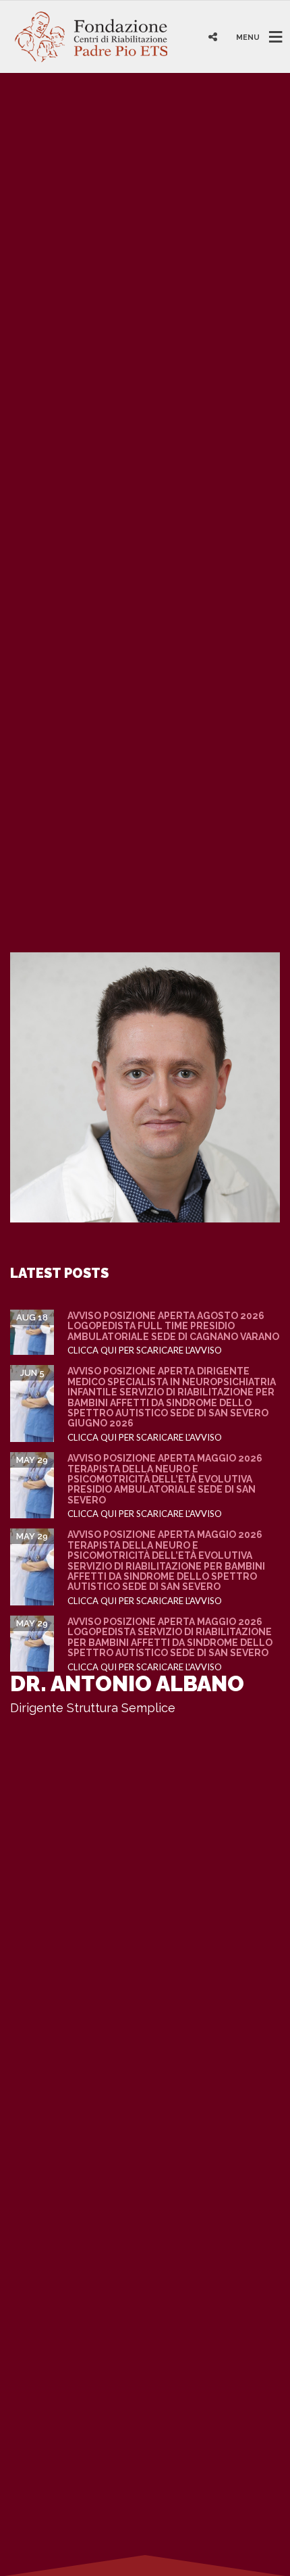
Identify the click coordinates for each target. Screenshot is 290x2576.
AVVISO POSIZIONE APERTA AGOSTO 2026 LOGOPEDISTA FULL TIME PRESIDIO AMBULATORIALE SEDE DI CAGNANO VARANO (173, 1326)
